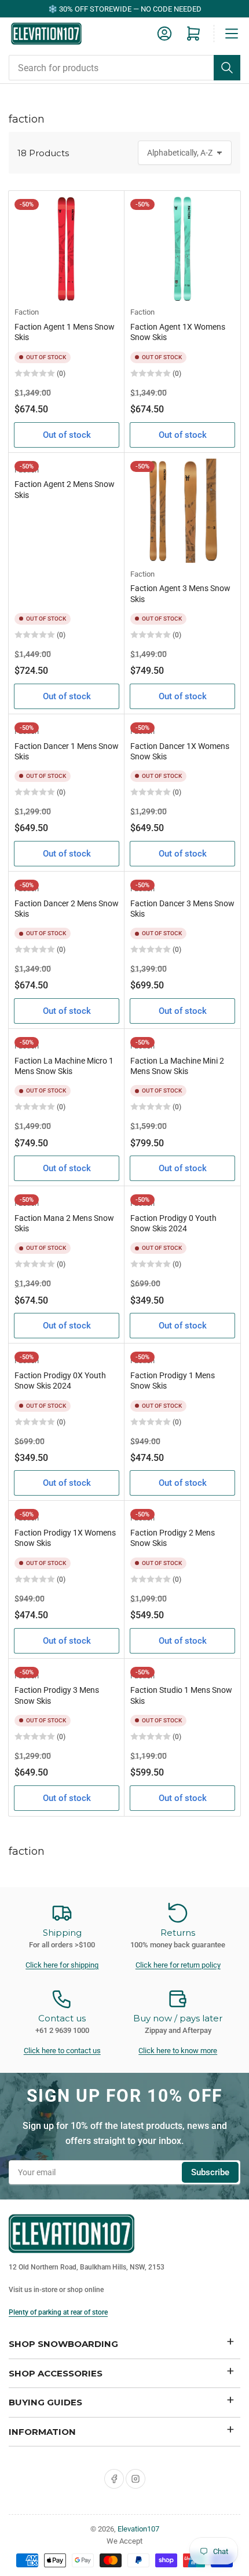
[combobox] (124, 68)
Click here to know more (178, 2051)
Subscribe (210, 2172)
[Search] (227, 68)
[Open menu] (232, 34)
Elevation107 (138, 2529)
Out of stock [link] (67, 435)
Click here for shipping (62, 1965)
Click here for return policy (178, 1965)
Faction (27, 312)
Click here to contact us (62, 2051)
